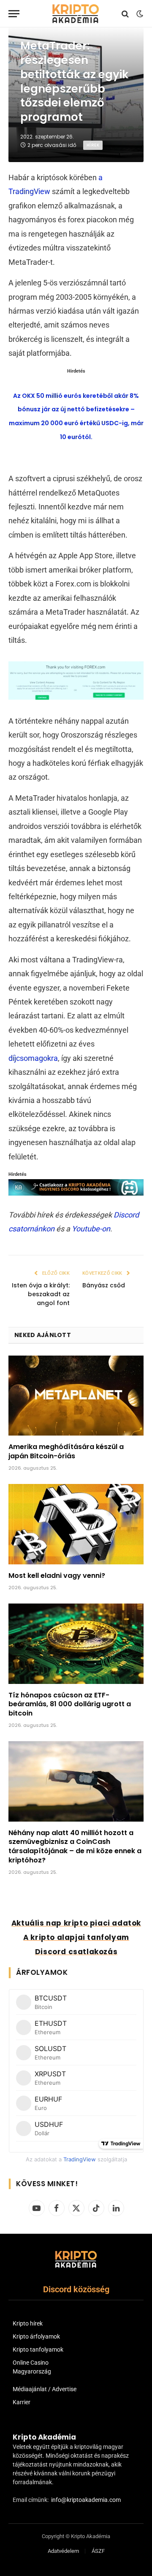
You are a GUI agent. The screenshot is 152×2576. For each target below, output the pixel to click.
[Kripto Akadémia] (76, 14)
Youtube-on (91, 1229)
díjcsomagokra (33, 1058)
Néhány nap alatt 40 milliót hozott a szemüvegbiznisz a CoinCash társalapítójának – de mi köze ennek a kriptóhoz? (75, 1846)
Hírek (93, 145)
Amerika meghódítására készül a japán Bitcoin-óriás (66, 1451)
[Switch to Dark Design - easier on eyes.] (139, 14)
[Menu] (14, 14)
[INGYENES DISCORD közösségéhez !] (76, 1193)
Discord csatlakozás (76, 1952)
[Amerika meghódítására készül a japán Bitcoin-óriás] (76, 1396)
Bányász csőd (104, 1285)
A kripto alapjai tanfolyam (76, 1937)
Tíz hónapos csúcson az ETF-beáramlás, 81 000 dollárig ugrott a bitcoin (70, 1704)
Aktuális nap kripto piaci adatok (76, 1923)
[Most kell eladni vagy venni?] (76, 1524)
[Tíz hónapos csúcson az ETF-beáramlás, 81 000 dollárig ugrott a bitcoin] (76, 1644)
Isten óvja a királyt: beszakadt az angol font (41, 1294)
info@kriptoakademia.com (86, 2500)
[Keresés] (125, 14)
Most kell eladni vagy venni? (57, 1576)
